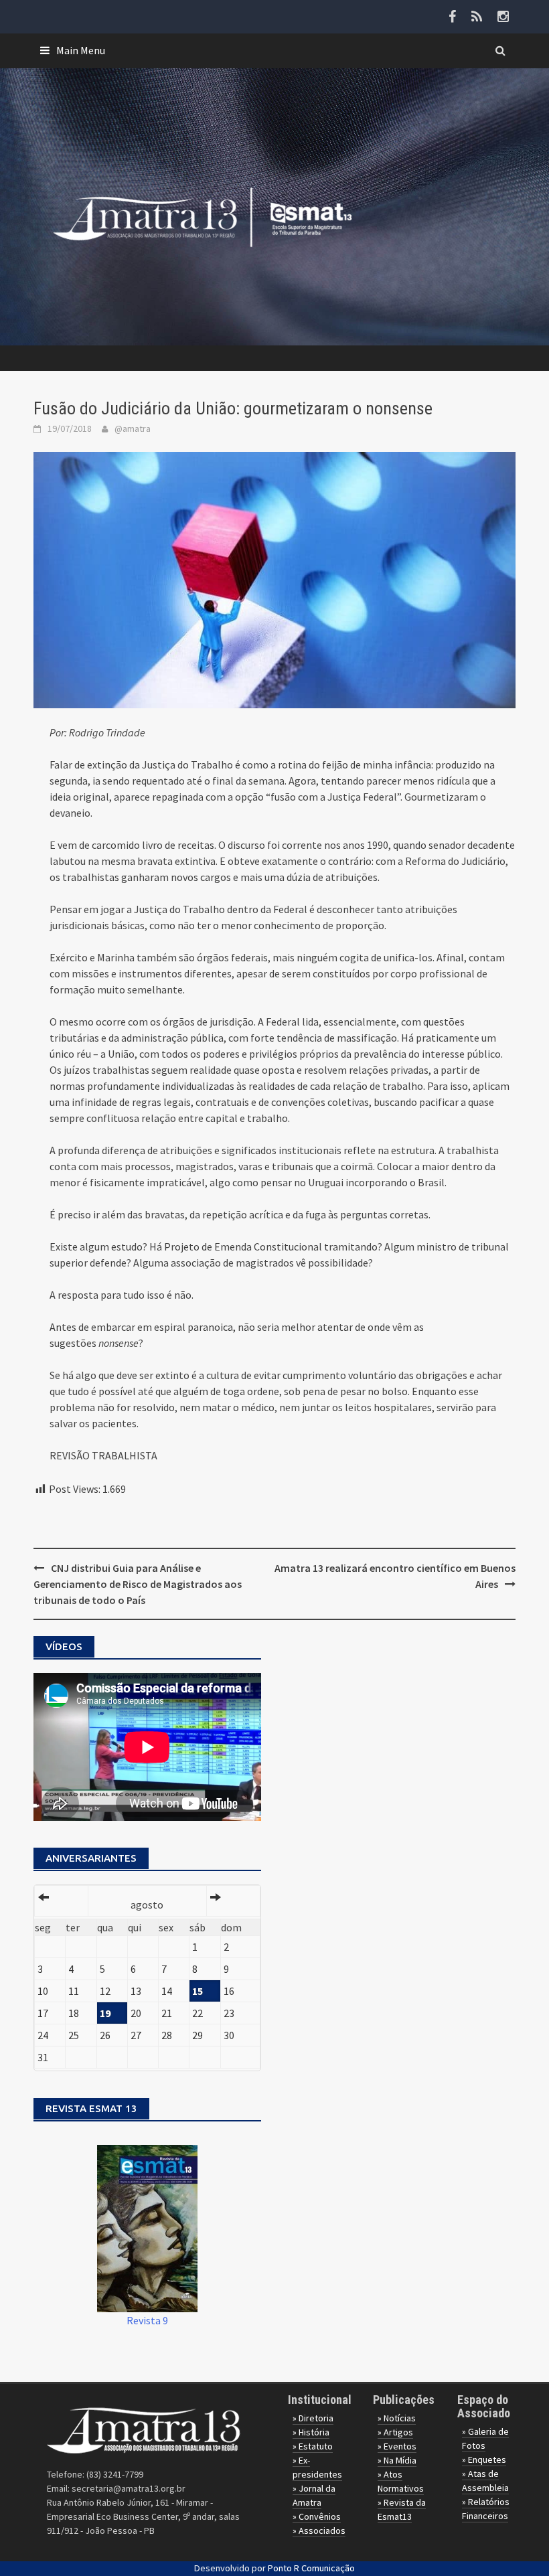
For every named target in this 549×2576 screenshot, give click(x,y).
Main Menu (81, 50)
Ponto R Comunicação (311, 2568)
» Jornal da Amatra (314, 2495)
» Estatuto (313, 2446)
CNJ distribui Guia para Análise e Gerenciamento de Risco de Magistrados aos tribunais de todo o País (138, 1584)
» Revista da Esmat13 (402, 2509)
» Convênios (317, 2516)
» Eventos (397, 2446)
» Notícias (397, 2418)
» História (311, 2432)
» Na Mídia (397, 2460)
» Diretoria (313, 2418)
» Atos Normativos (401, 2481)
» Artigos (395, 2432)
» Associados (319, 2530)
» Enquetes (484, 2460)
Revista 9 (147, 2320)
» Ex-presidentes (317, 2467)
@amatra (133, 428)
